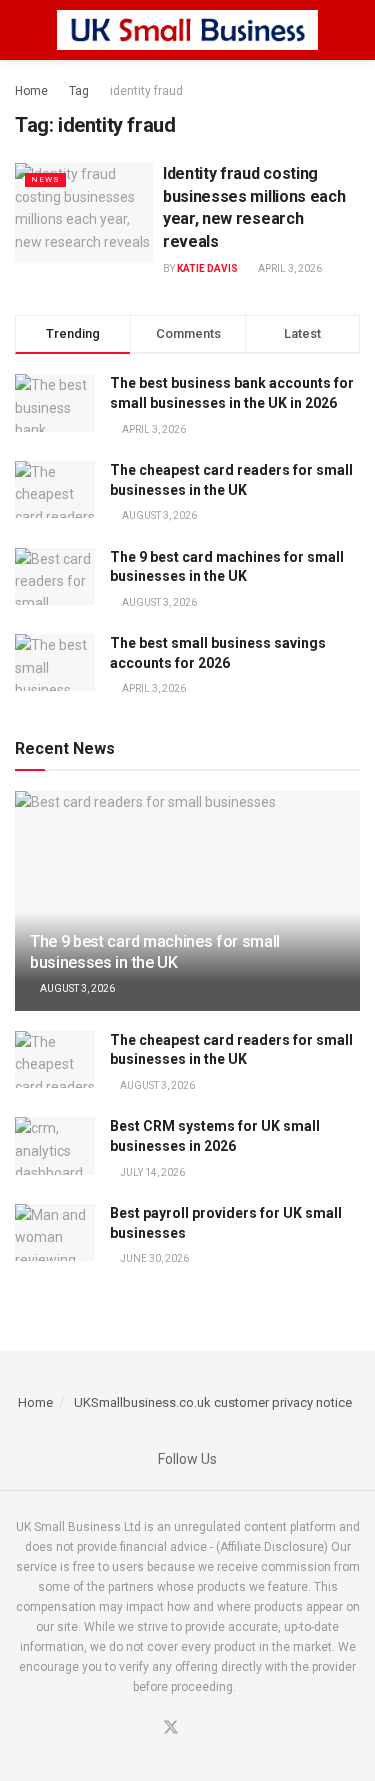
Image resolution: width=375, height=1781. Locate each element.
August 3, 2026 (76, 988)
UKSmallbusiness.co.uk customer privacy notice (213, 1402)
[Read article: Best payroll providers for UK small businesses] (55, 1232)
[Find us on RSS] (219, 1729)
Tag (79, 91)
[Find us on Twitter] (171, 1728)
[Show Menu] (23, 30)
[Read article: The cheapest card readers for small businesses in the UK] (55, 1059)
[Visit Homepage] (188, 30)
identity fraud (146, 91)
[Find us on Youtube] (196, 1729)
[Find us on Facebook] (146, 1729)
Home (31, 91)
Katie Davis (207, 268)
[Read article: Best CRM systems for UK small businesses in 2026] (55, 1145)
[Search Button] (351, 30)
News (45, 179)
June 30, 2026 (153, 1258)
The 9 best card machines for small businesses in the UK (155, 952)
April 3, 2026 (289, 268)
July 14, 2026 (151, 1172)
